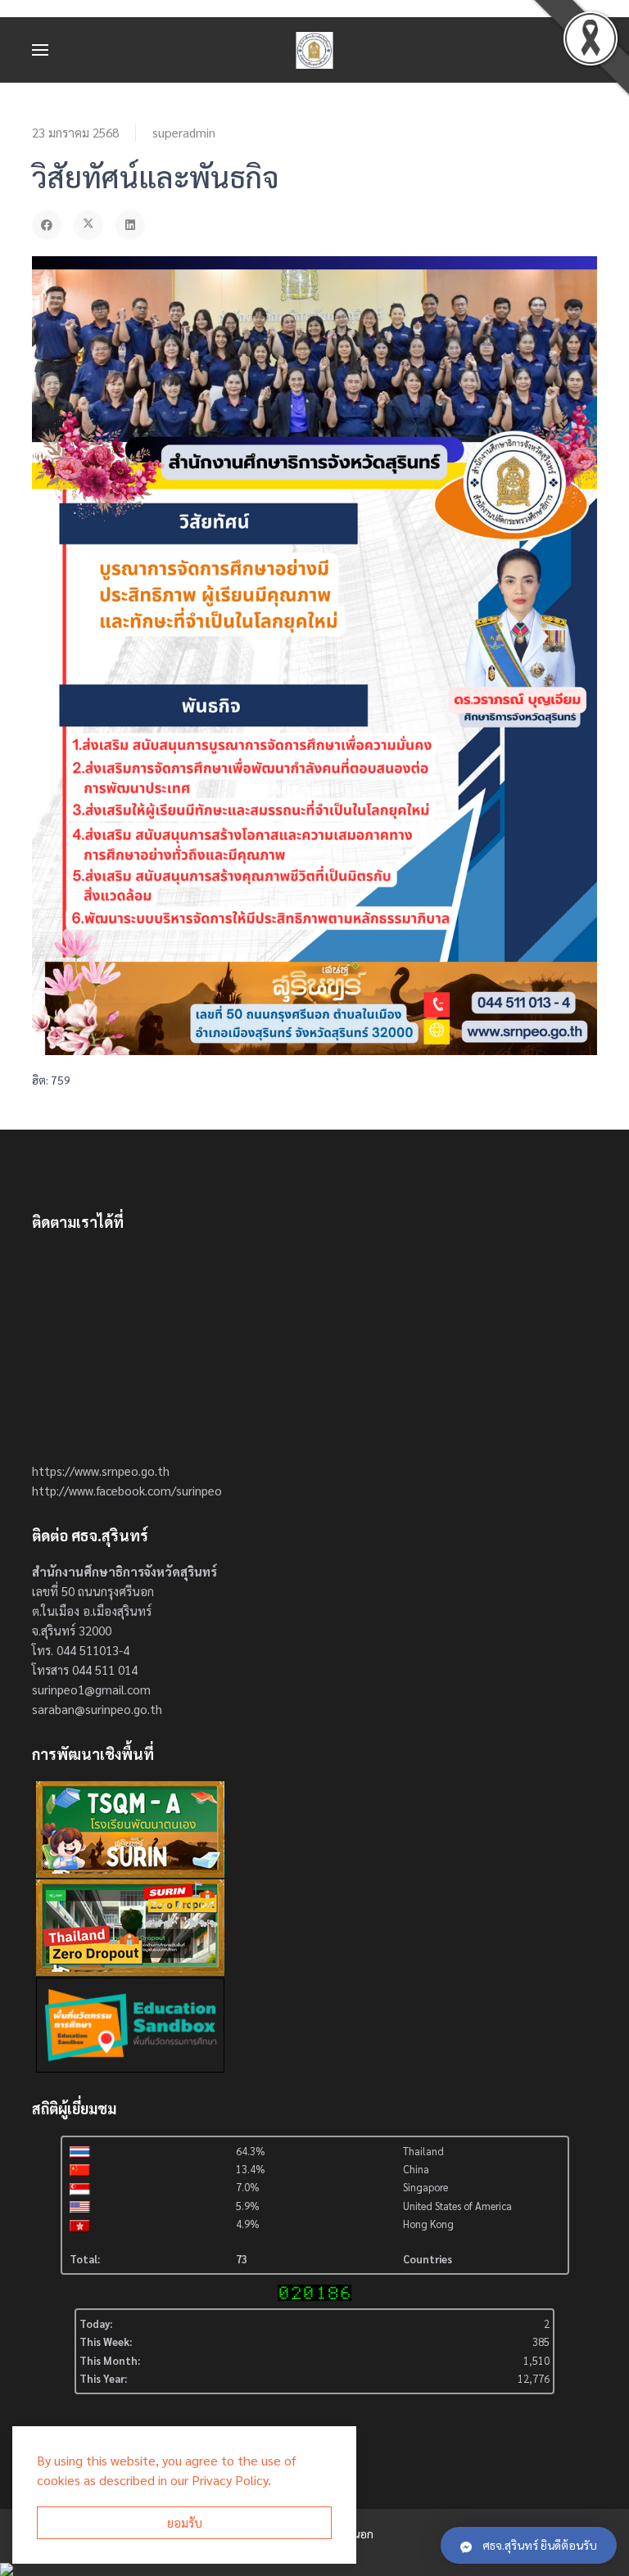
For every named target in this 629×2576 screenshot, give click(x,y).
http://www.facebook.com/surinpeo (127, 1490)
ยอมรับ (185, 2522)
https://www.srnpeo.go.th (101, 1471)
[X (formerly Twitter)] (88, 225)
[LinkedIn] (130, 225)
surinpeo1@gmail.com (91, 1689)
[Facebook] (47, 225)
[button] (40, 50)
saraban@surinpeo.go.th (97, 1709)
